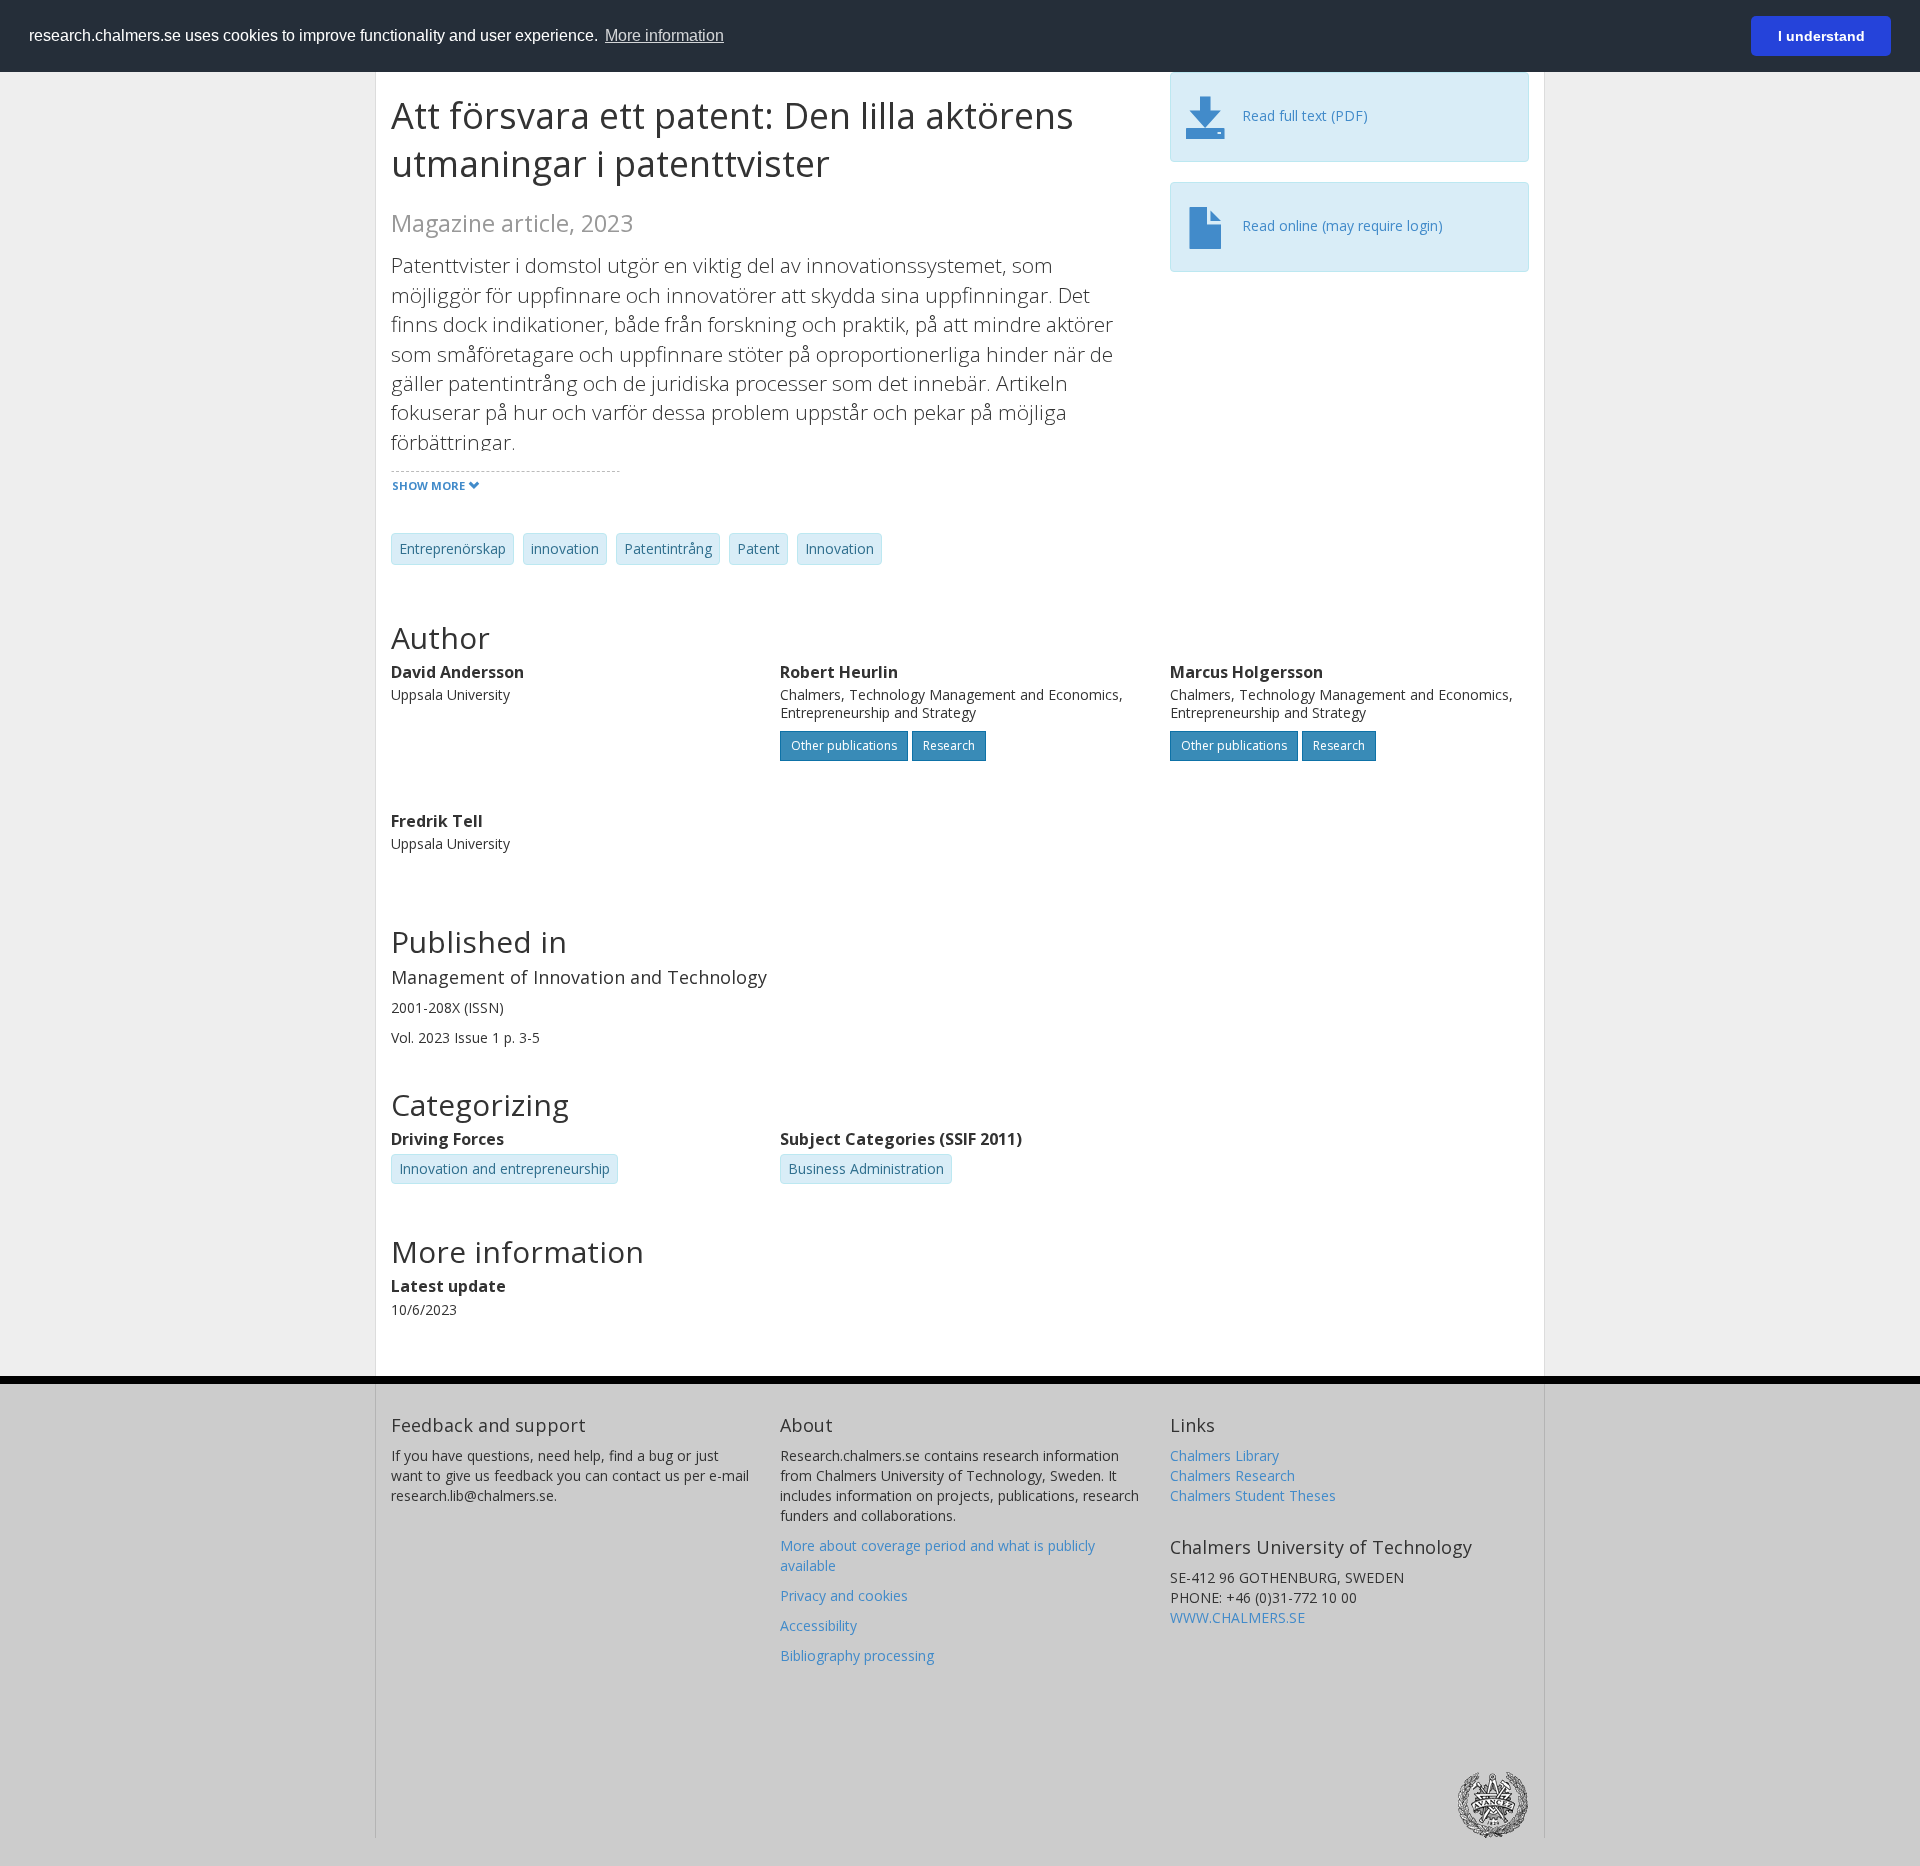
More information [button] (664, 35)
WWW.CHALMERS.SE (1237, 1617)
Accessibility (818, 1625)
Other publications (844, 745)
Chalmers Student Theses (1253, 1495)
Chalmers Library (1224, 1455)
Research (949, 745)
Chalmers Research (1232, 1475)
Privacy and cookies (844, 1595)
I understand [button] (1821, 36)
